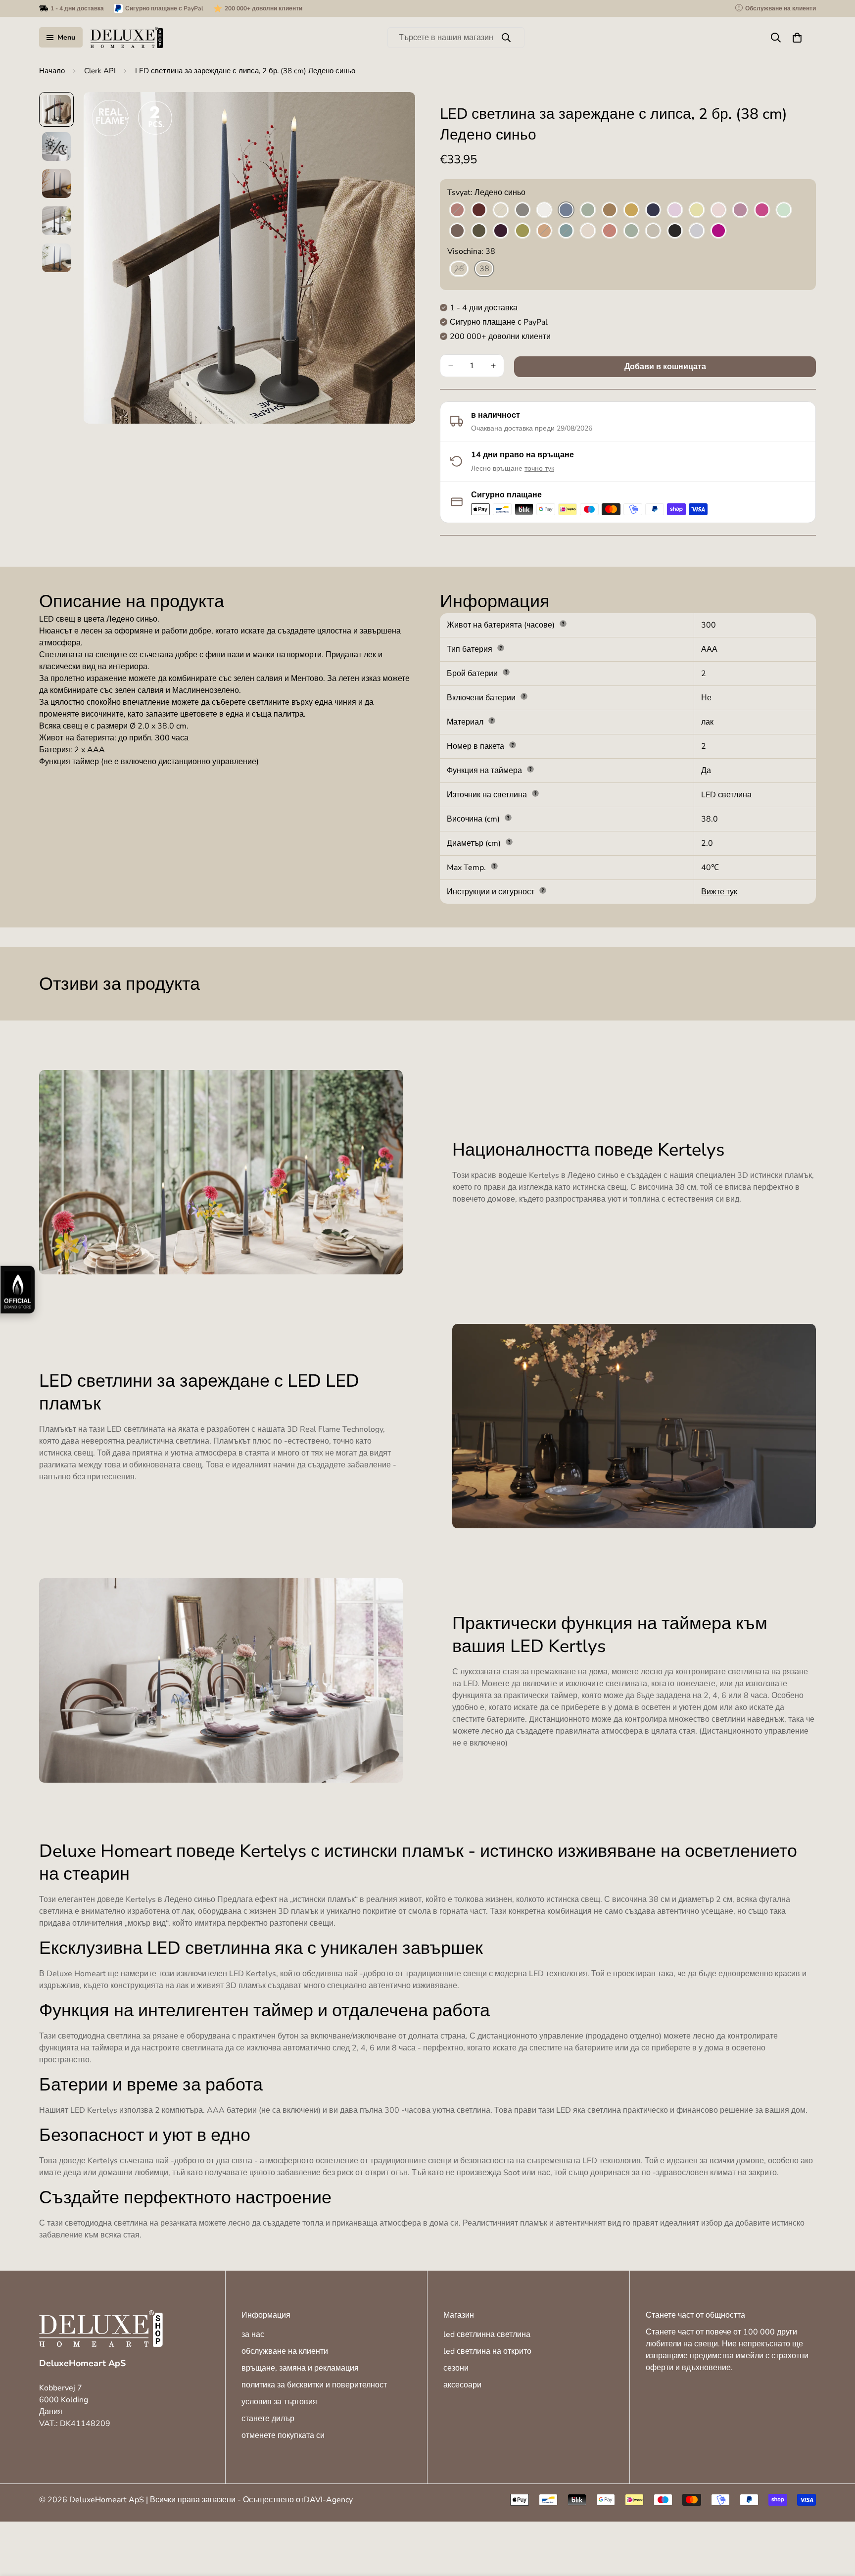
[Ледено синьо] (566, 210)
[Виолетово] (718, 231)
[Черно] (675, 231)
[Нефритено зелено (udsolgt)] (588, 210)
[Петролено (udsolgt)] (566, 231)
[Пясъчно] (653, 231)
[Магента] (762, 210)
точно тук (539, 468)
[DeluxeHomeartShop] (127, 37)
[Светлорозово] (718, 210)
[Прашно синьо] (697, 231)
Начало (52, 71)
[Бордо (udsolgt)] (457, 210)
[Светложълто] (697, 210)
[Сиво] (522, 210)
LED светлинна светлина (487, 2334)
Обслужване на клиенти (285, 2351)
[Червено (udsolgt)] (610, 231)
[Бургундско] (479, 210)
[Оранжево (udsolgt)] (544, 231)
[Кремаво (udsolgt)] (501, 210)
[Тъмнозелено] (479, 231)
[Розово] (588, 231)
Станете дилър (268, 2419)
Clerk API (100, 71)
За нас (253, 2334)
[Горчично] (631, 210)
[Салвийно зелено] (631, 231)
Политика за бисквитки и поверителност (314, 2385)
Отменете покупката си (283, 2435)
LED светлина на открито (487, 2351)
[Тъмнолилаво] (501, 231)
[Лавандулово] (675, 210)
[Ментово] (784, 210)
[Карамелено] (610, 210)
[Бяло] (544, 210)
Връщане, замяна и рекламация (300, 2368)
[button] (797, 38)
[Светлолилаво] (740, 210)
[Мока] (457, 231)
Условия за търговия (279, 2402)
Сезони (456, 2368)
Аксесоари (462, 2385)
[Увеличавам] (394, 113)
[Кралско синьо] (653, 210)
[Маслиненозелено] (522, 231)
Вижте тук (719, 892)
